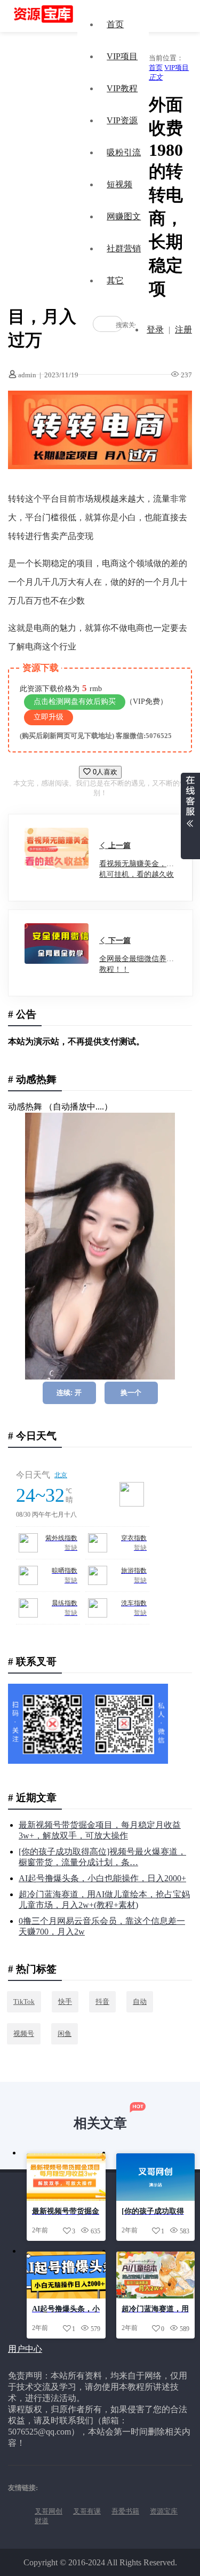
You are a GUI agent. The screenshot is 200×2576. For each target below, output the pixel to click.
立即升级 (49, 717)
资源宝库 (164, 2511)
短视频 (119, 184)
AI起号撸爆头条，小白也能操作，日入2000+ (102, 1878)
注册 (183, 330)
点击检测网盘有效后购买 (75, 702)
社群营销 (124, 248)
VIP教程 (122, 88)
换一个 (131, 1393)
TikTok (24, 2002)
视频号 (24, 2034)
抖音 (102, 2002)
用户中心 (25, 2349)
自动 (140, 2002)
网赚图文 (124, 216)
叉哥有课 (87, 2511)
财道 (42, 2521)
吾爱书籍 (125, 2511)
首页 (115, 24)
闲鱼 (65, 2034)
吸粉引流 (124, 152)
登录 (155, 330)
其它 (115, 280)
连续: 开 (69, 1393)
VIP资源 (122, 120)
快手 (65, 2002)
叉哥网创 (49, 2511)
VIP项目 (122, 56)
